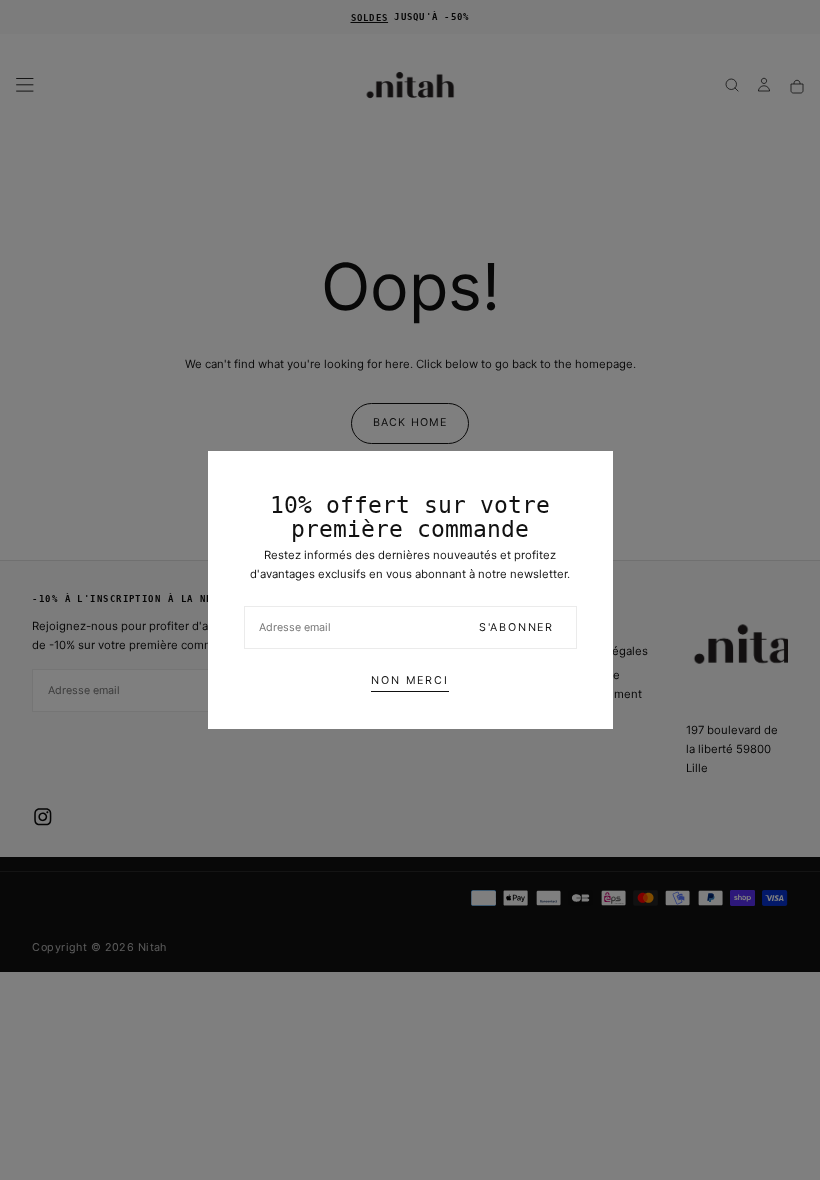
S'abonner (516, 627)
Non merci (409, 680)
